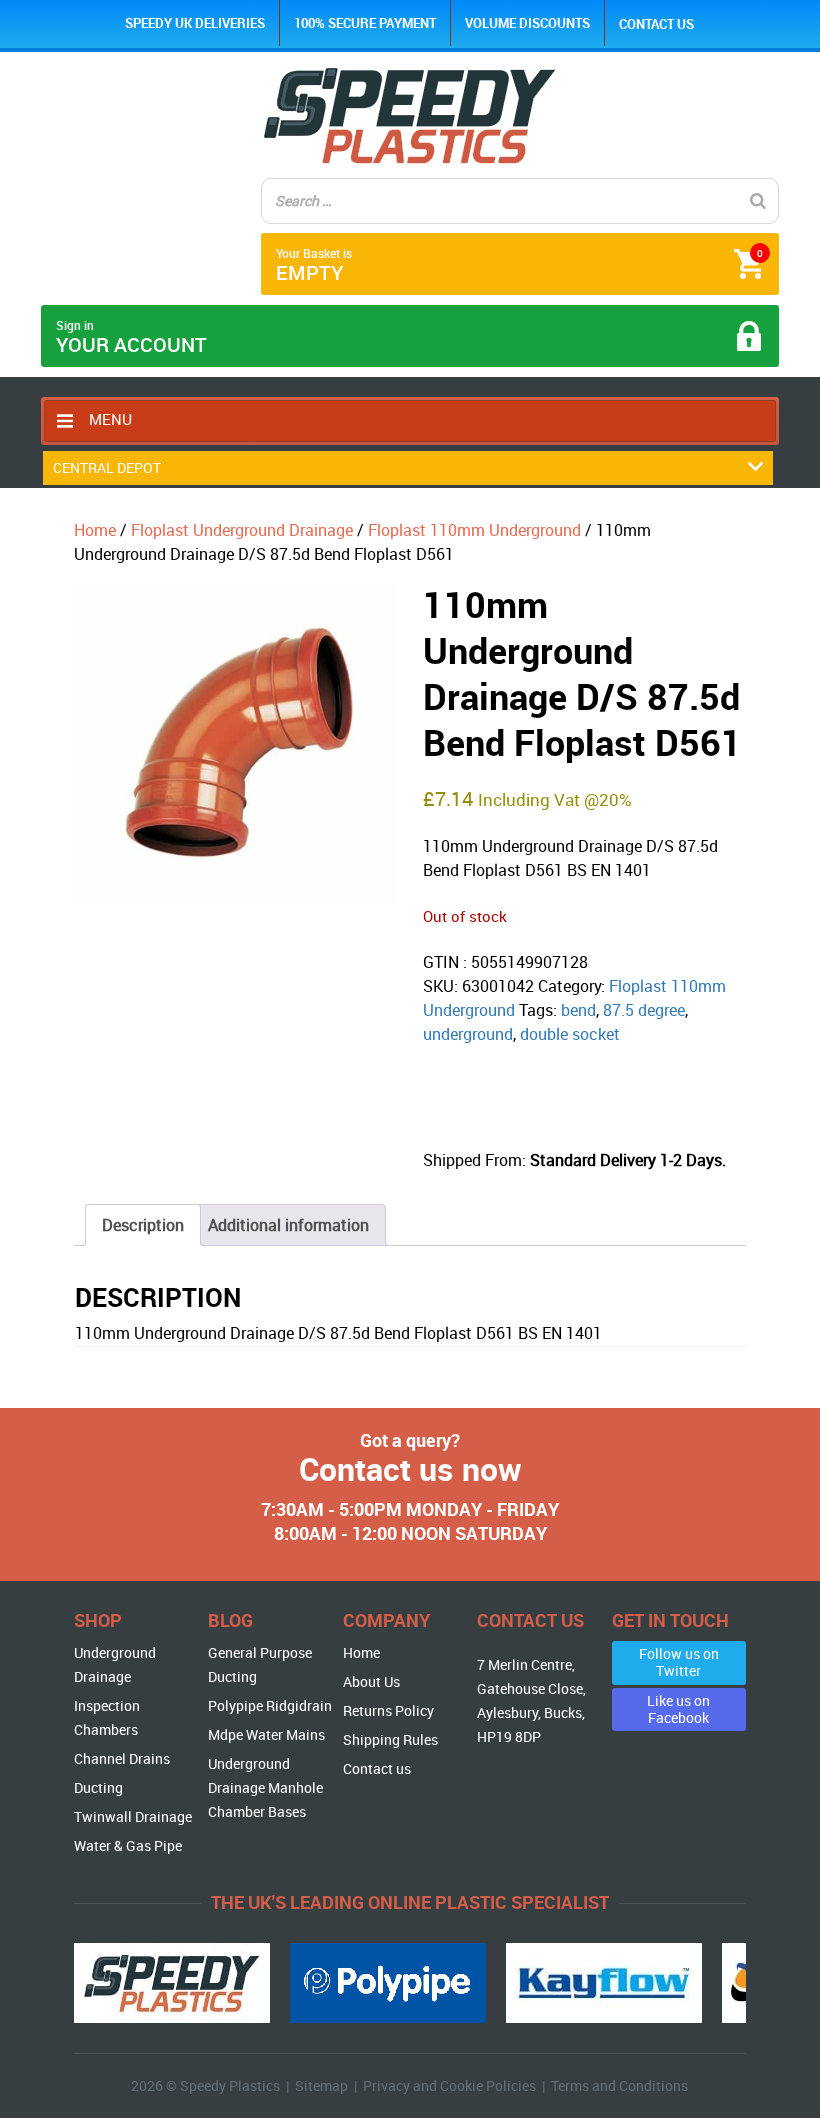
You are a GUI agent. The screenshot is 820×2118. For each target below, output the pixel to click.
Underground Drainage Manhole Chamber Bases (265, 1787)
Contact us (656, 24)
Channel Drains (122, 1758)
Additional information (288, 1225)
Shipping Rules (390, 1739)
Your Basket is (519, 265)
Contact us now (410, 1468)
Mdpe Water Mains (266, 1734)
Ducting (98, 1787)
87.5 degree (644, 1010)
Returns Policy (388, 1710)
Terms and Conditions (619, 2085)
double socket (570, 1034)
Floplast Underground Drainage (242, 530)
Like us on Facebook (678, 1709)
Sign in (131, 337)
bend (578, 1010)
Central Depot (107, 467)
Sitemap (321, 2085)
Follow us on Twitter (679, 1662)
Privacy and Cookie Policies (449, 2085)
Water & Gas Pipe (128, 1845)
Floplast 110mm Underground (474, 530)
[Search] (758, 201)
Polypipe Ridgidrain (270, 1705)
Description (143, 1225)
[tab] (143, 1225)
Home (95, 530)
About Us (371, 1681)
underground (468, 1034)
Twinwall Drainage (133, 1816)
